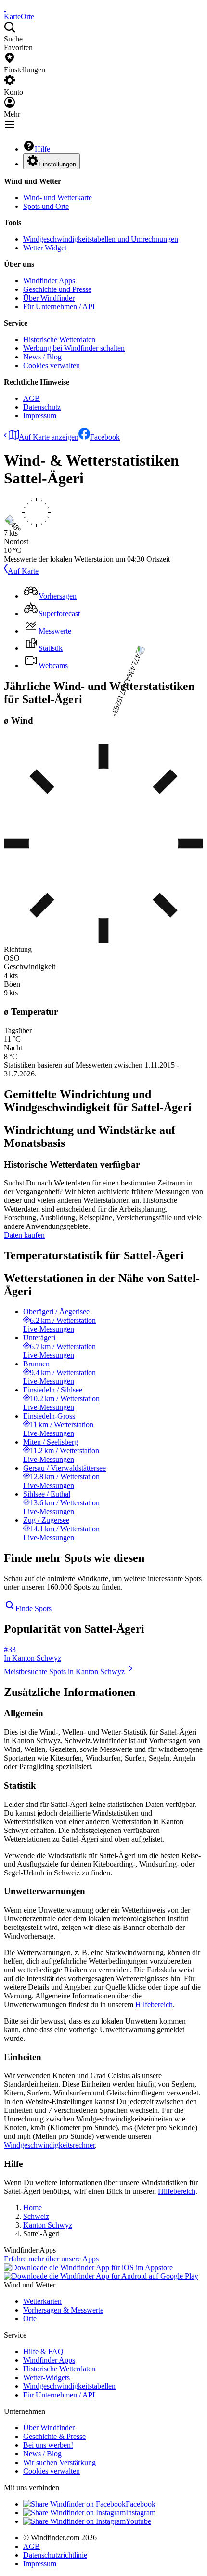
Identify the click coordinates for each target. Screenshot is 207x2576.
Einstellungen (57, 164)
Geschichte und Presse (57, 289)
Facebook (105, 437)
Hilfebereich (154, 2004)
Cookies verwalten (52, 365)
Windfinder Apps (49, 281)
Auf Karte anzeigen (49, 437)
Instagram (141, 2513)
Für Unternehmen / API (59, 307)
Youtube (138, 2521)
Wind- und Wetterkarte (58, 198)
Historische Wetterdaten (59, 339)
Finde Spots (33, 1608)
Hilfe (42, 149)
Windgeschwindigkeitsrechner (49, 2145)
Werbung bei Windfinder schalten (74, 348)
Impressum (40, 416)
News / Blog (42, 357)
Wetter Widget (45, 248)
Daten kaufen (24, 1235)
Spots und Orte (46, 206)
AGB (32, 398)
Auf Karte (23, 571)
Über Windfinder (49, 298)
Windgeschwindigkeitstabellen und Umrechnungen (101, 239)
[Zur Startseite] (5, 8)
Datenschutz (42, 407)
